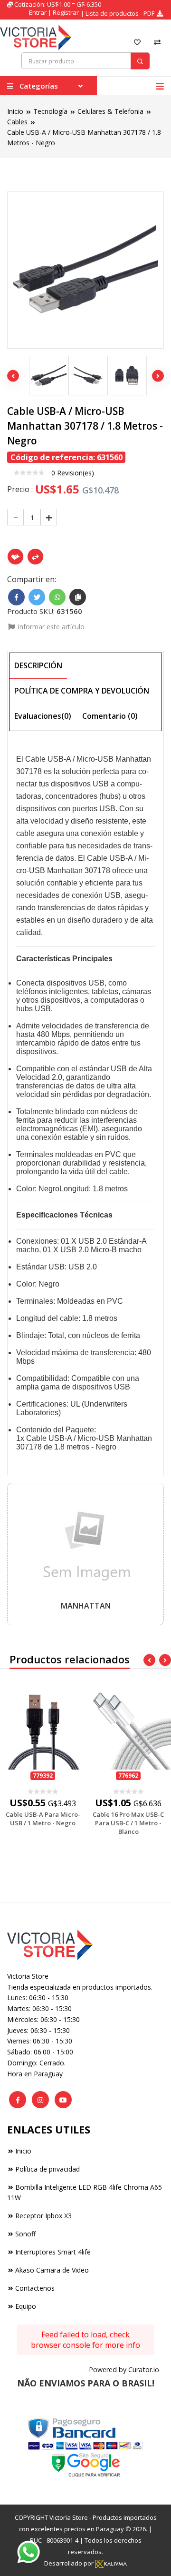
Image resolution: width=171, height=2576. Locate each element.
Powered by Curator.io (124, 2370)
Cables (17, 122)
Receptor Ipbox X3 (43, 2216)
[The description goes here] (46, 376)
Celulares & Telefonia (110, 111)
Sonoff (25, 2234)
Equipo (26, 2306)
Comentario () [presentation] (110, 716)
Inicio (15, 111)
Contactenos (35, 2288)
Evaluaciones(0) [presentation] (43, 716)
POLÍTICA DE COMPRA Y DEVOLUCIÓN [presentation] (82, 691)
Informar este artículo (50, 627)
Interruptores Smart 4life (53, 2252)
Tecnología (50, 111)
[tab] (38, 666)
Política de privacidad (47, 2169)
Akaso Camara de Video (52, 2270)
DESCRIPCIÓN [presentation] (38, 665)
